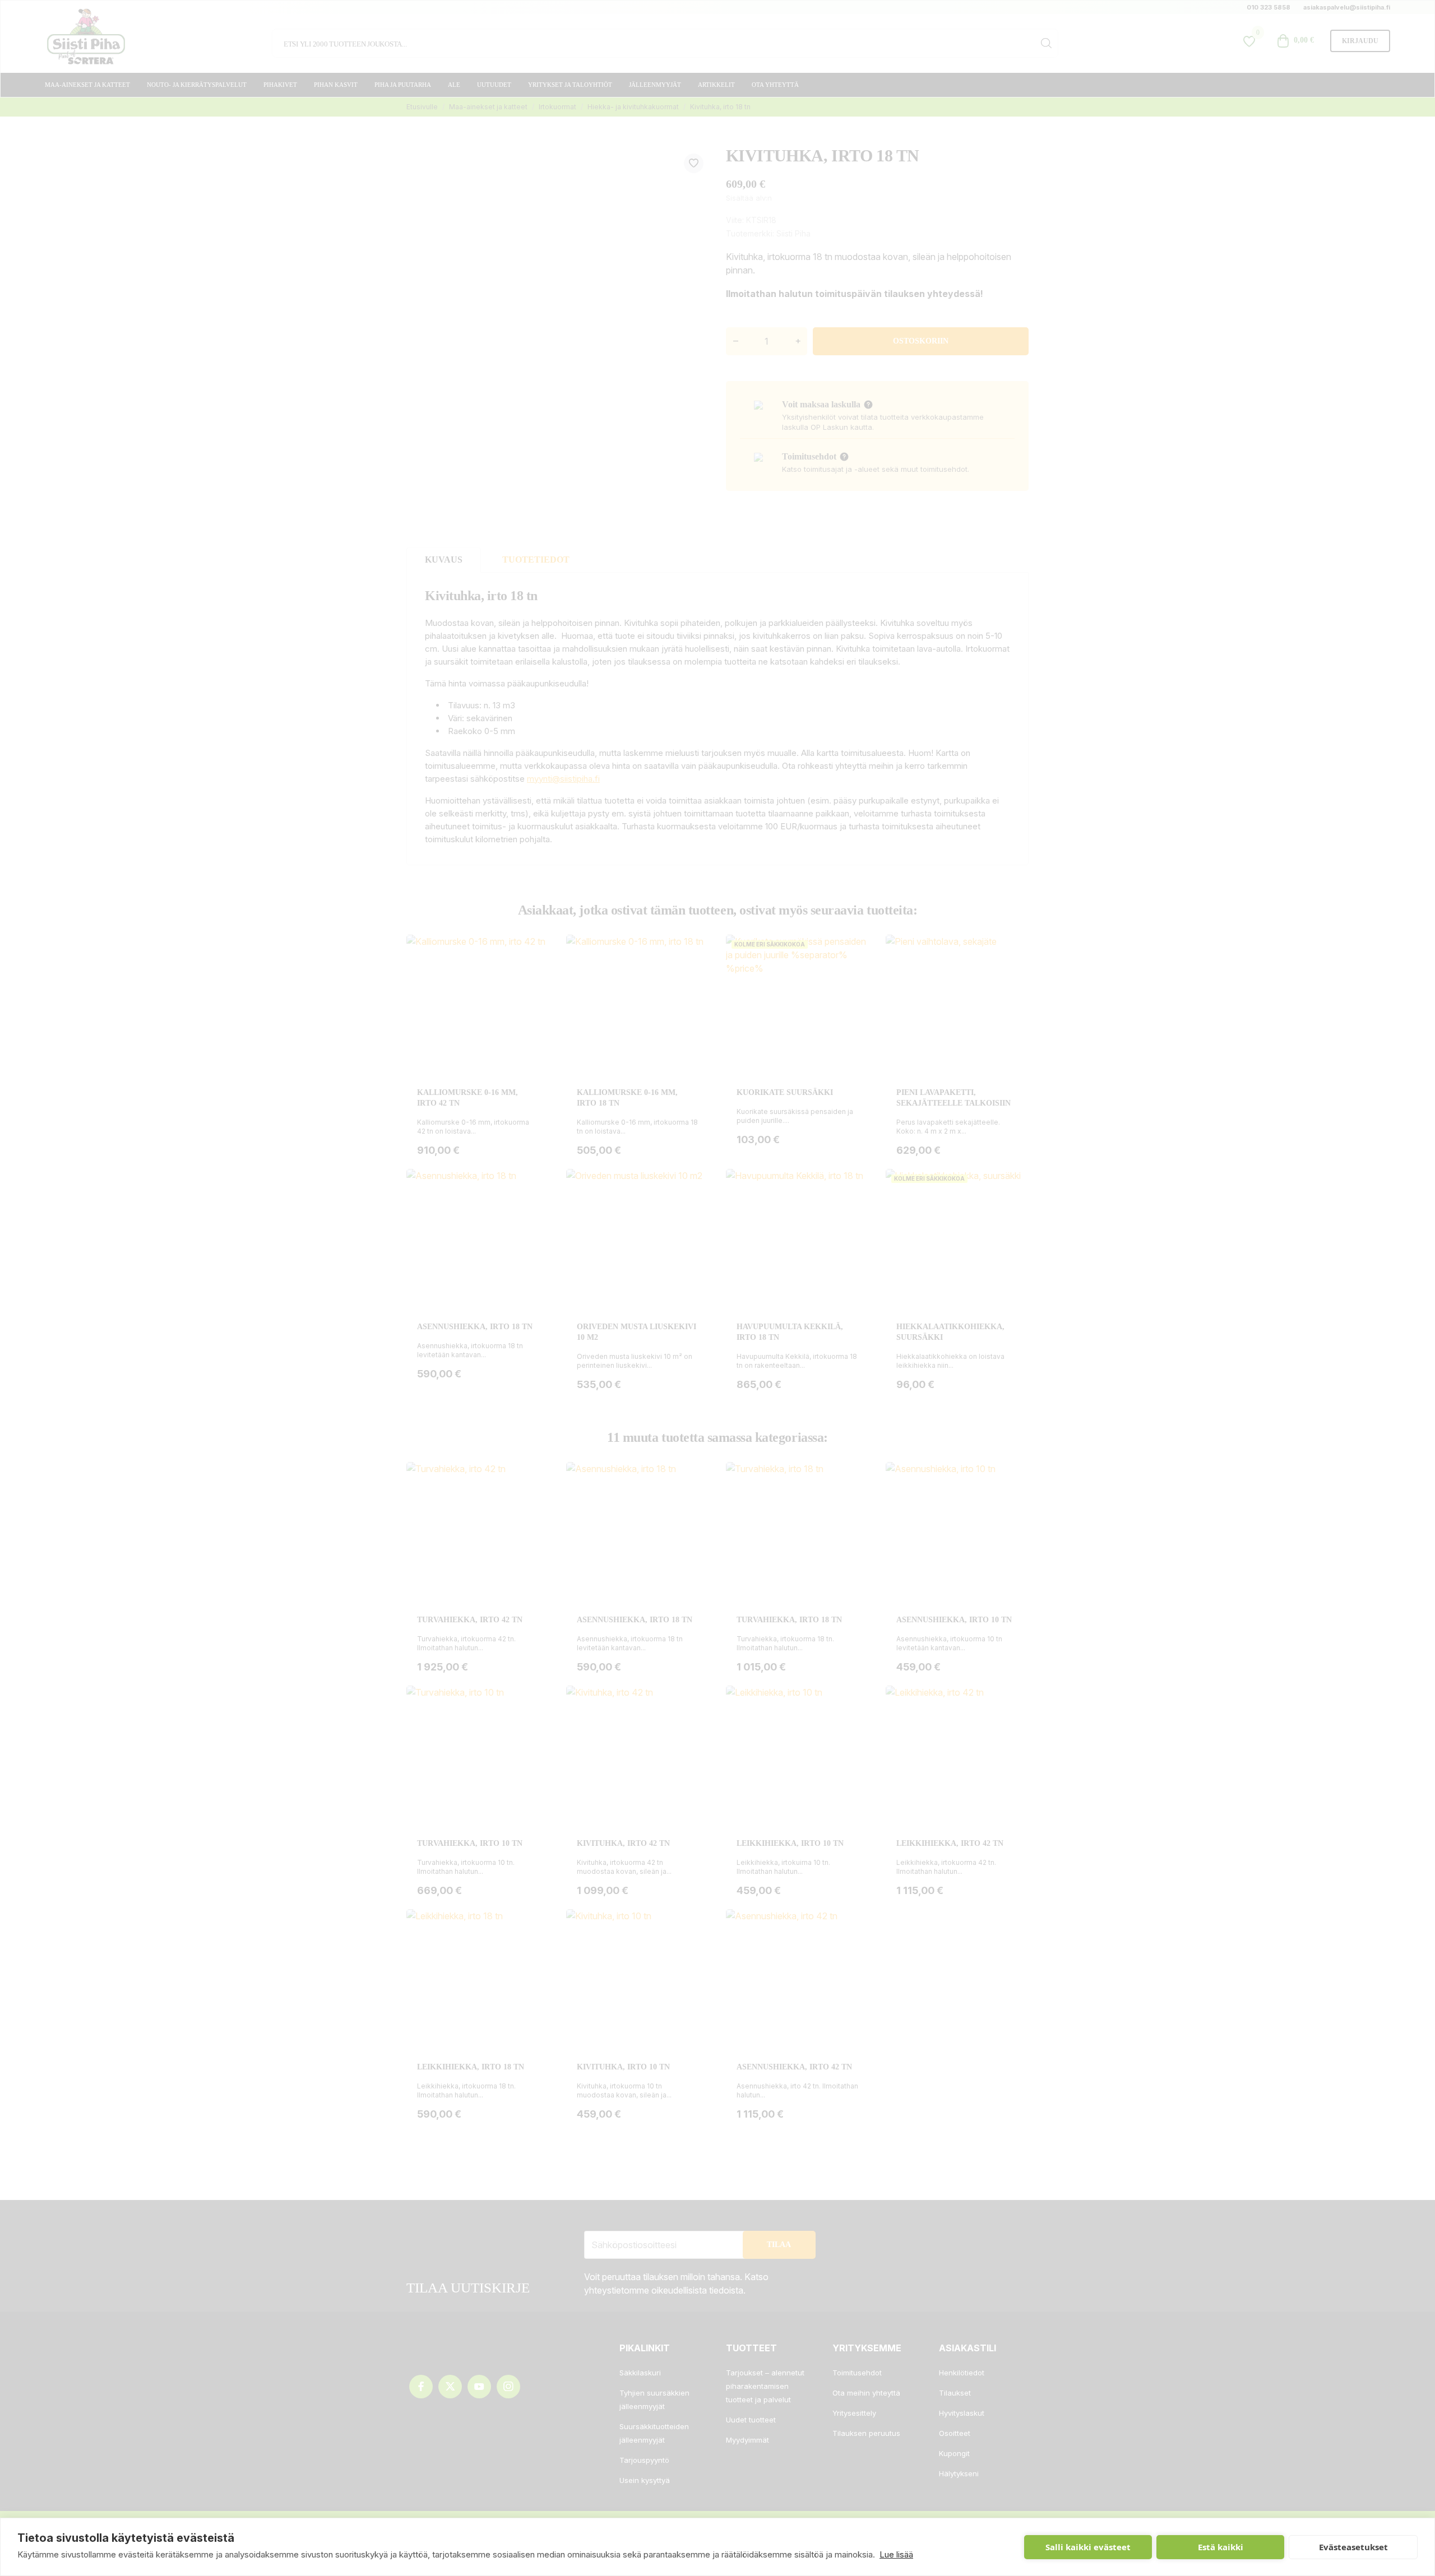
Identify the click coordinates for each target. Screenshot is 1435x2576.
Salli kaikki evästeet (1088, 2547)
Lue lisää (896, 2554)
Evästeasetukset (1353, 2547)
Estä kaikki (1221, 2547)
